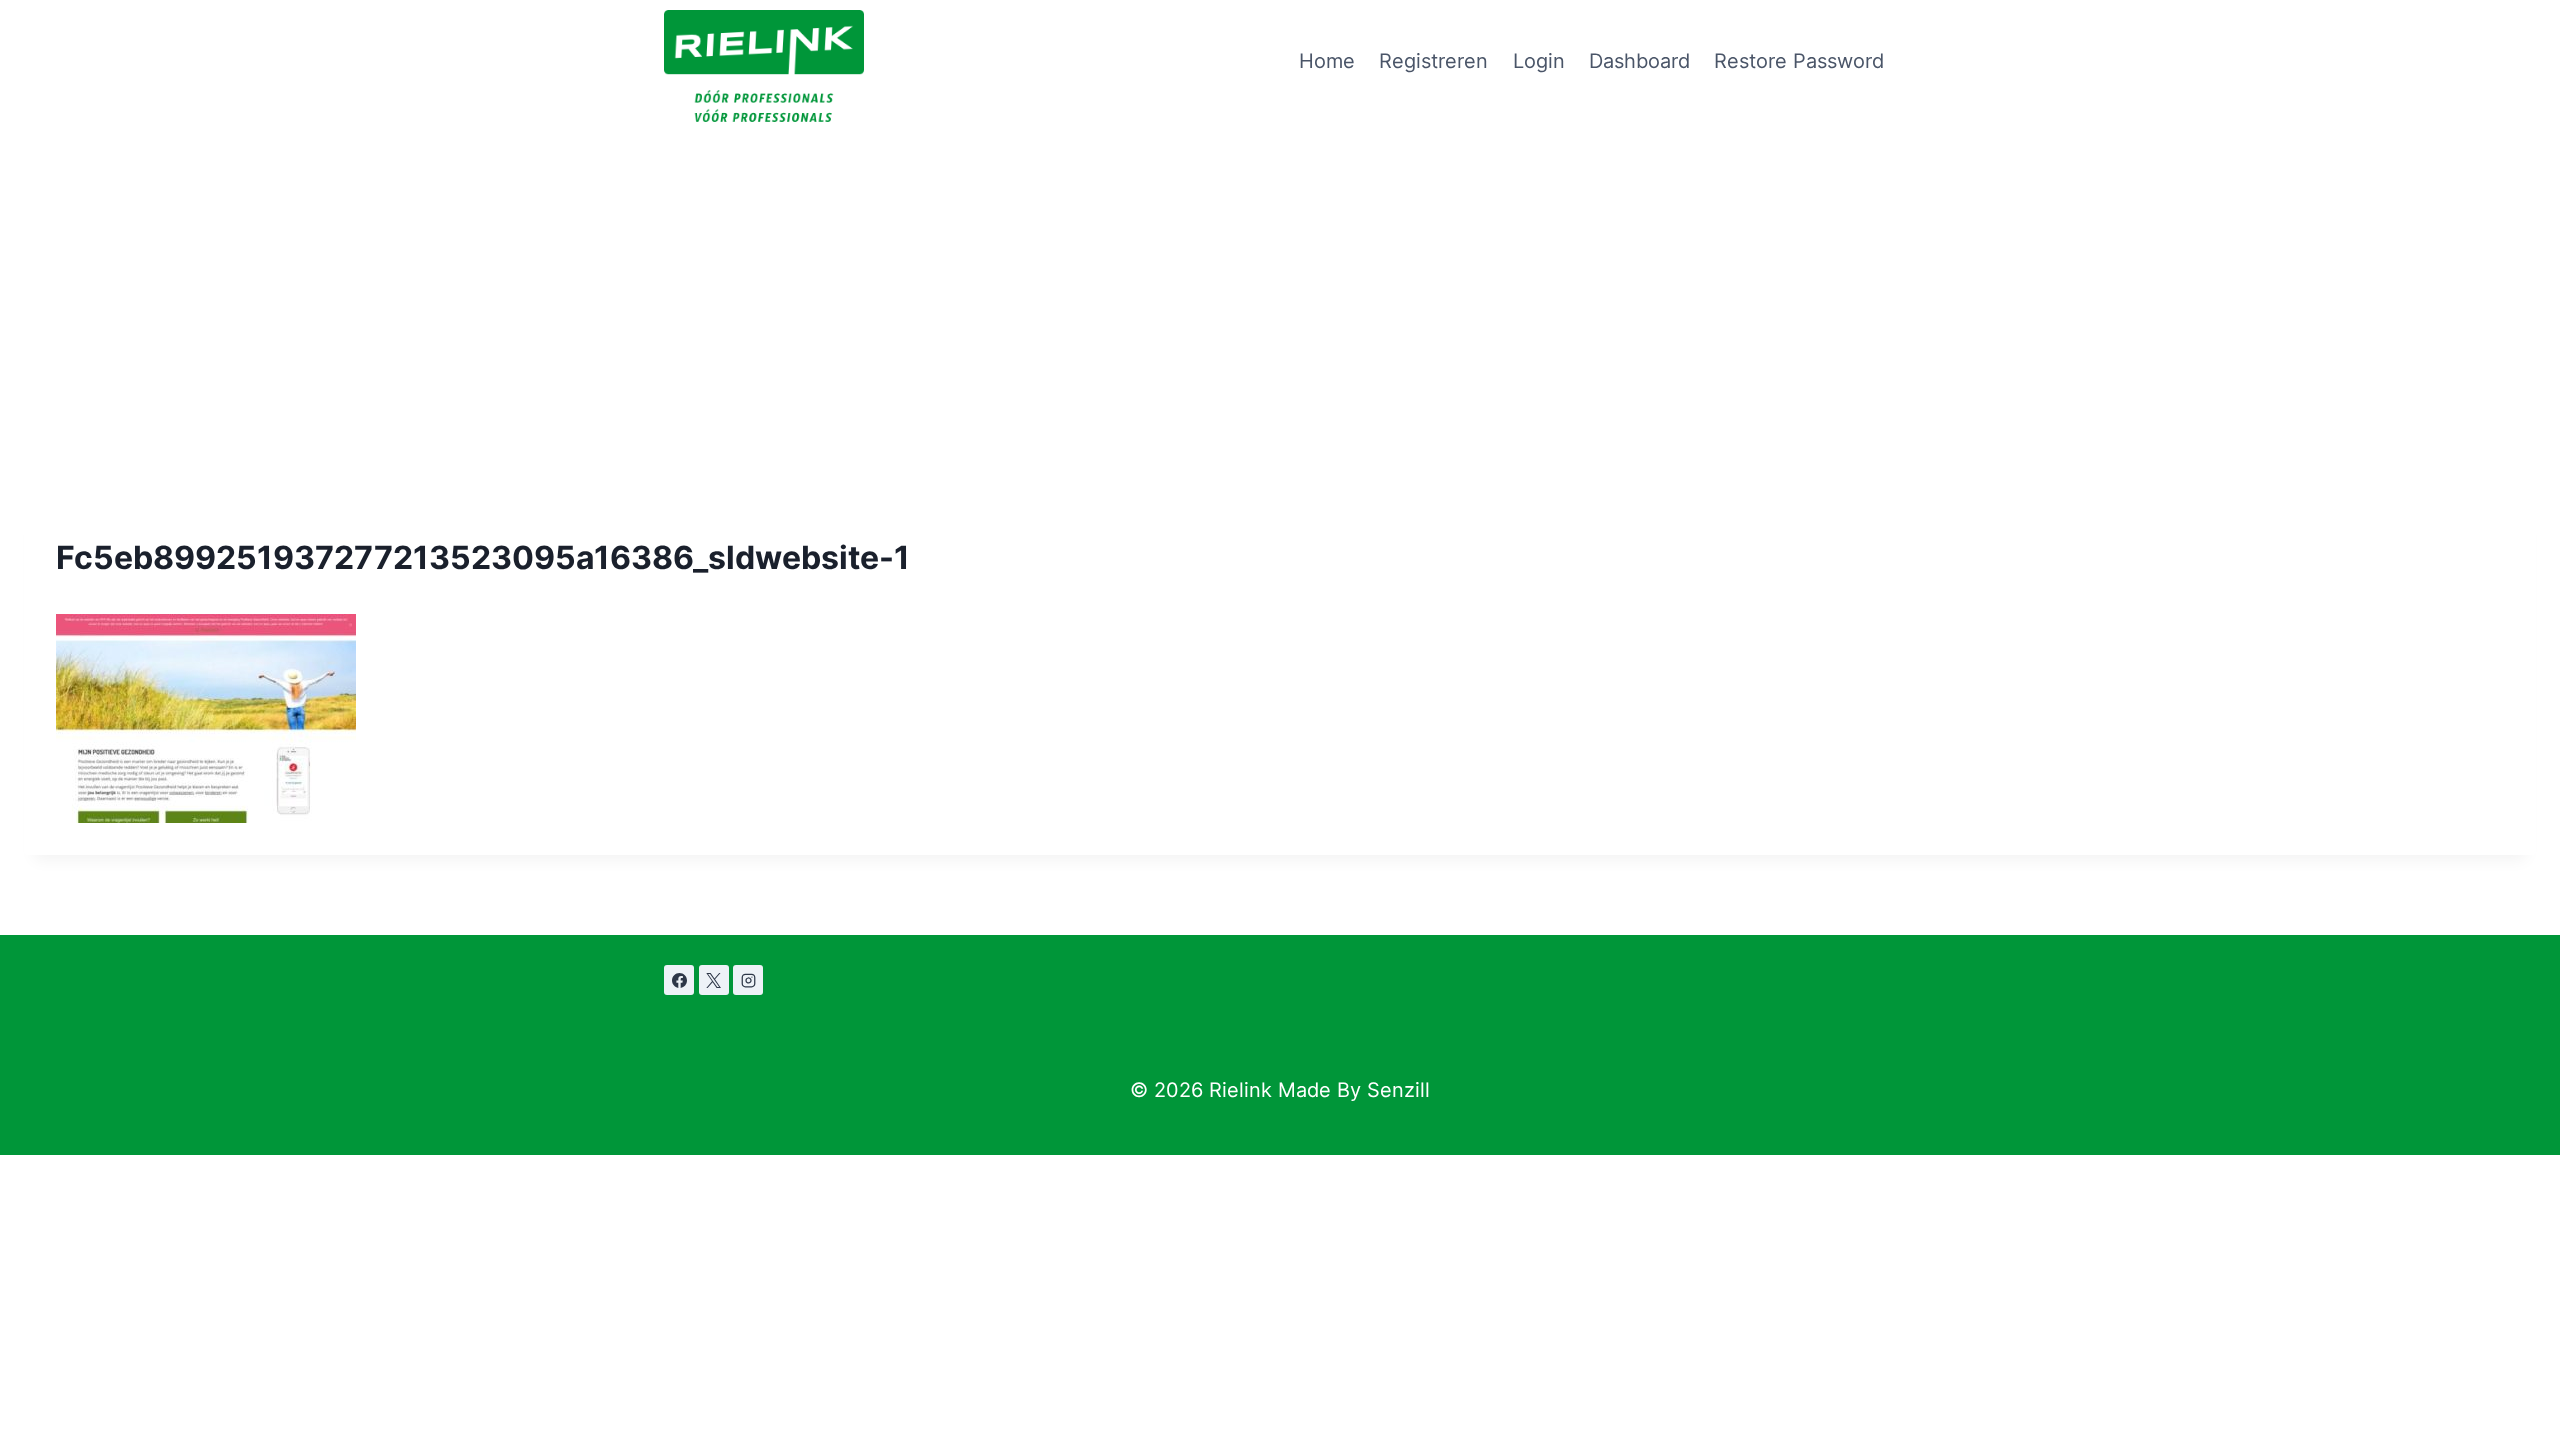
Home (1327, 61)
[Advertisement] (1280, 272)
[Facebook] (679, 980)
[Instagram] (748, 980)
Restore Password (1799, 61)
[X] (714, 980)
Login (1539, 61)
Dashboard (1639, 61)
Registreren (1433, 61)
